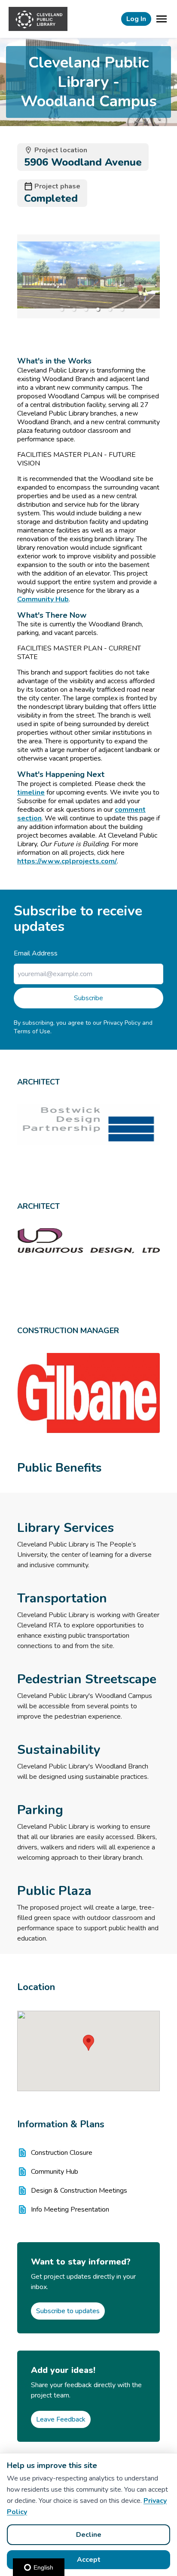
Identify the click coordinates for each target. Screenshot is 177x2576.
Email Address (36, 953)
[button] (88, 2043)
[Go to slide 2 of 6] (74, 309)
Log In (136, 19)
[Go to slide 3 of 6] (86, 309)
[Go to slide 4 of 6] (98, 309)
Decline (89, 2535)
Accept (89, 2560)
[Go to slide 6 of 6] (122, 309)
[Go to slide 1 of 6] (62, 309)
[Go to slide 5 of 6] (110, 309)
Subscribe (88, 998)
